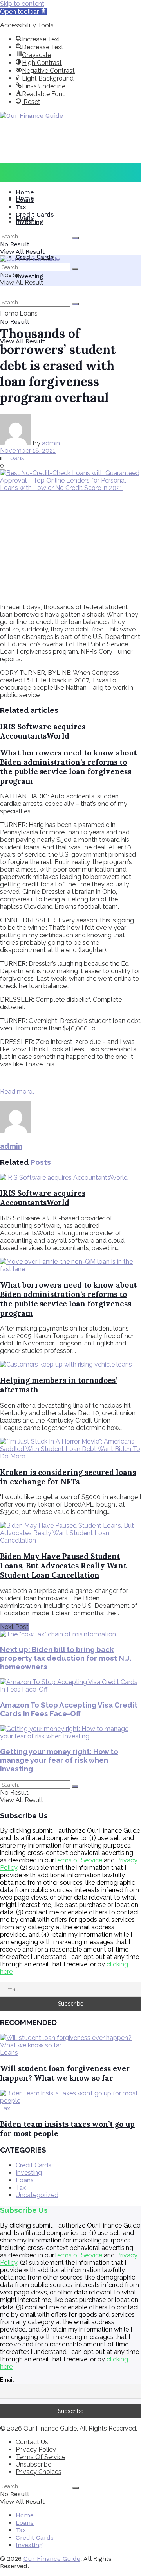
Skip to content (22, 4)
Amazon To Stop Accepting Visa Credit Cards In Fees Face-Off (69, 1709)
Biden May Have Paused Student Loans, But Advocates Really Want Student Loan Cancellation (63, 1566)
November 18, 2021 (28, 451)
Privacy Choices (39, 2472)
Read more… (17, 1092)
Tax (21, 207)
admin (51, 443)
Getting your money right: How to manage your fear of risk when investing (59, 1760)
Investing (30, 276)
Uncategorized (37, 2195)
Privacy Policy (36, 2450)
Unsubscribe (33, 2464)
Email (7, 2380)
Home (25, 192)
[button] (23, 12)
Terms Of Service (41, 2457)
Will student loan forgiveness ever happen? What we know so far (65, 2073)
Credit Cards (35, 214)
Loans (25, 200)
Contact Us (32, 2442)
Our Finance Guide (50, 2428)
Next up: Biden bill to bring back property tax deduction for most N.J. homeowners (66, 1658)
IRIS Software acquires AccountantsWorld (43, 731)
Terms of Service (78, 1860)
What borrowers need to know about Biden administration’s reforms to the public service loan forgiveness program (68, 767)
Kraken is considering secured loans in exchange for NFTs (68, 1477)
